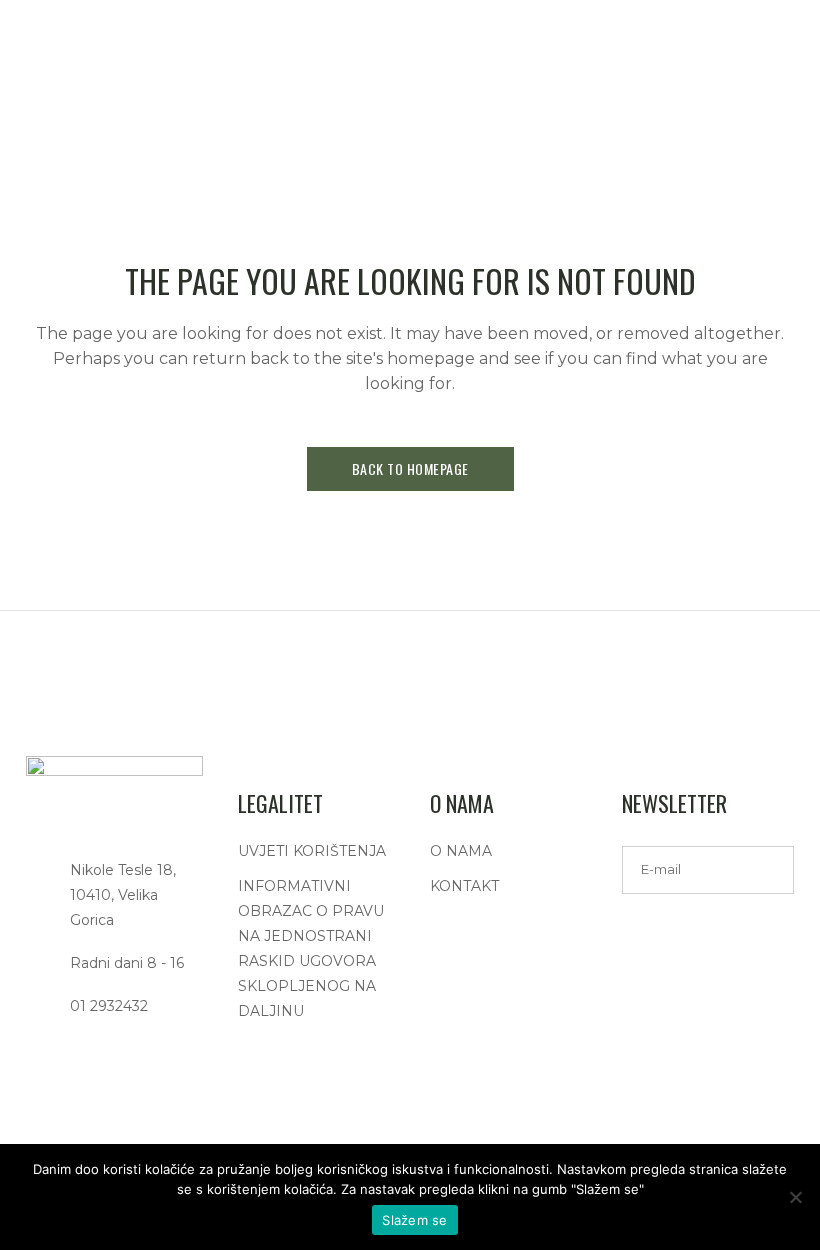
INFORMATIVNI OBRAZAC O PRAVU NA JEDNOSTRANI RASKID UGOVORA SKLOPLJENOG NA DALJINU (311, 948)
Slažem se (414, 1220)
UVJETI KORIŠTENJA (312, 851)
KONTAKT (464, 886)
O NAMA (461, 851)
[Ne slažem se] (795, 1197)
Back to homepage (410, 468)
